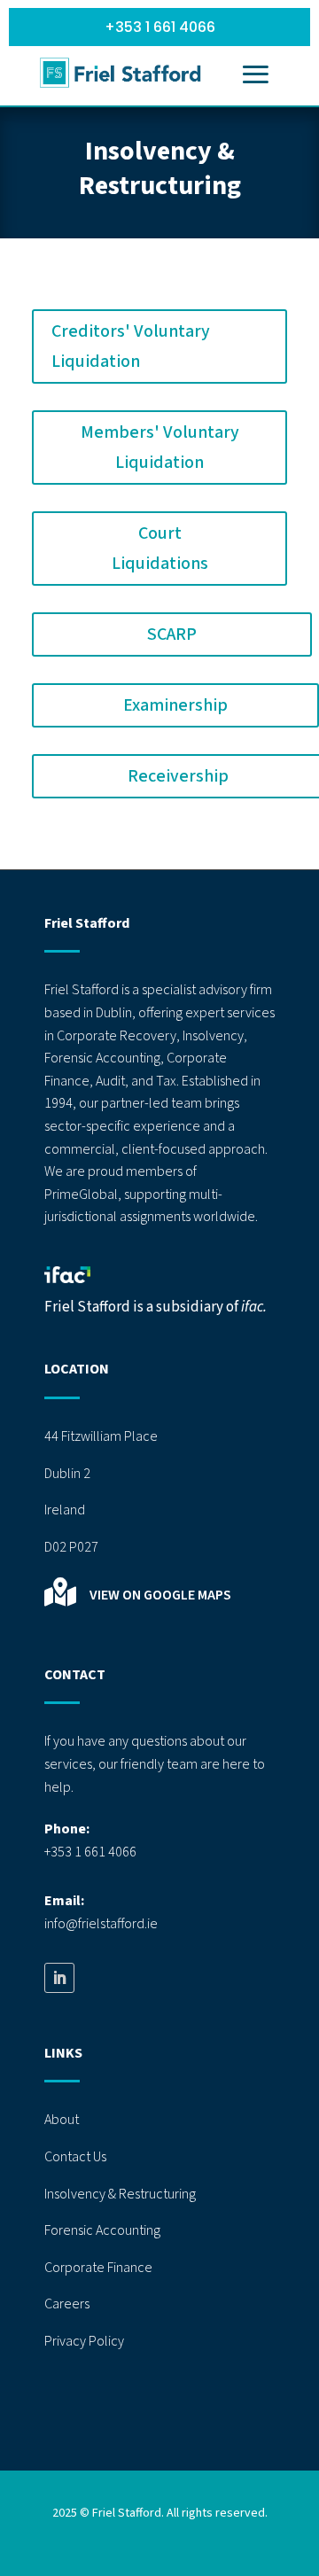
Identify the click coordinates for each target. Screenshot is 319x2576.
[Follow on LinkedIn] (59, 1978)
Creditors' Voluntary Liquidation (131, 346)
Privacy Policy (84, 2341)
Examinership (175, 705)
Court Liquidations (160, 549)
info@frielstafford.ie (101, 1924)
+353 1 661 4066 (160, 27)
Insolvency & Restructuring (120, 2194)
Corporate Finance (98, 2268)
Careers (67, 2304)
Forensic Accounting (102, 2230)
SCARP (172, 634)
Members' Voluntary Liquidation (160, 447)
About (62, 2120)
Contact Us (75, 2157)
